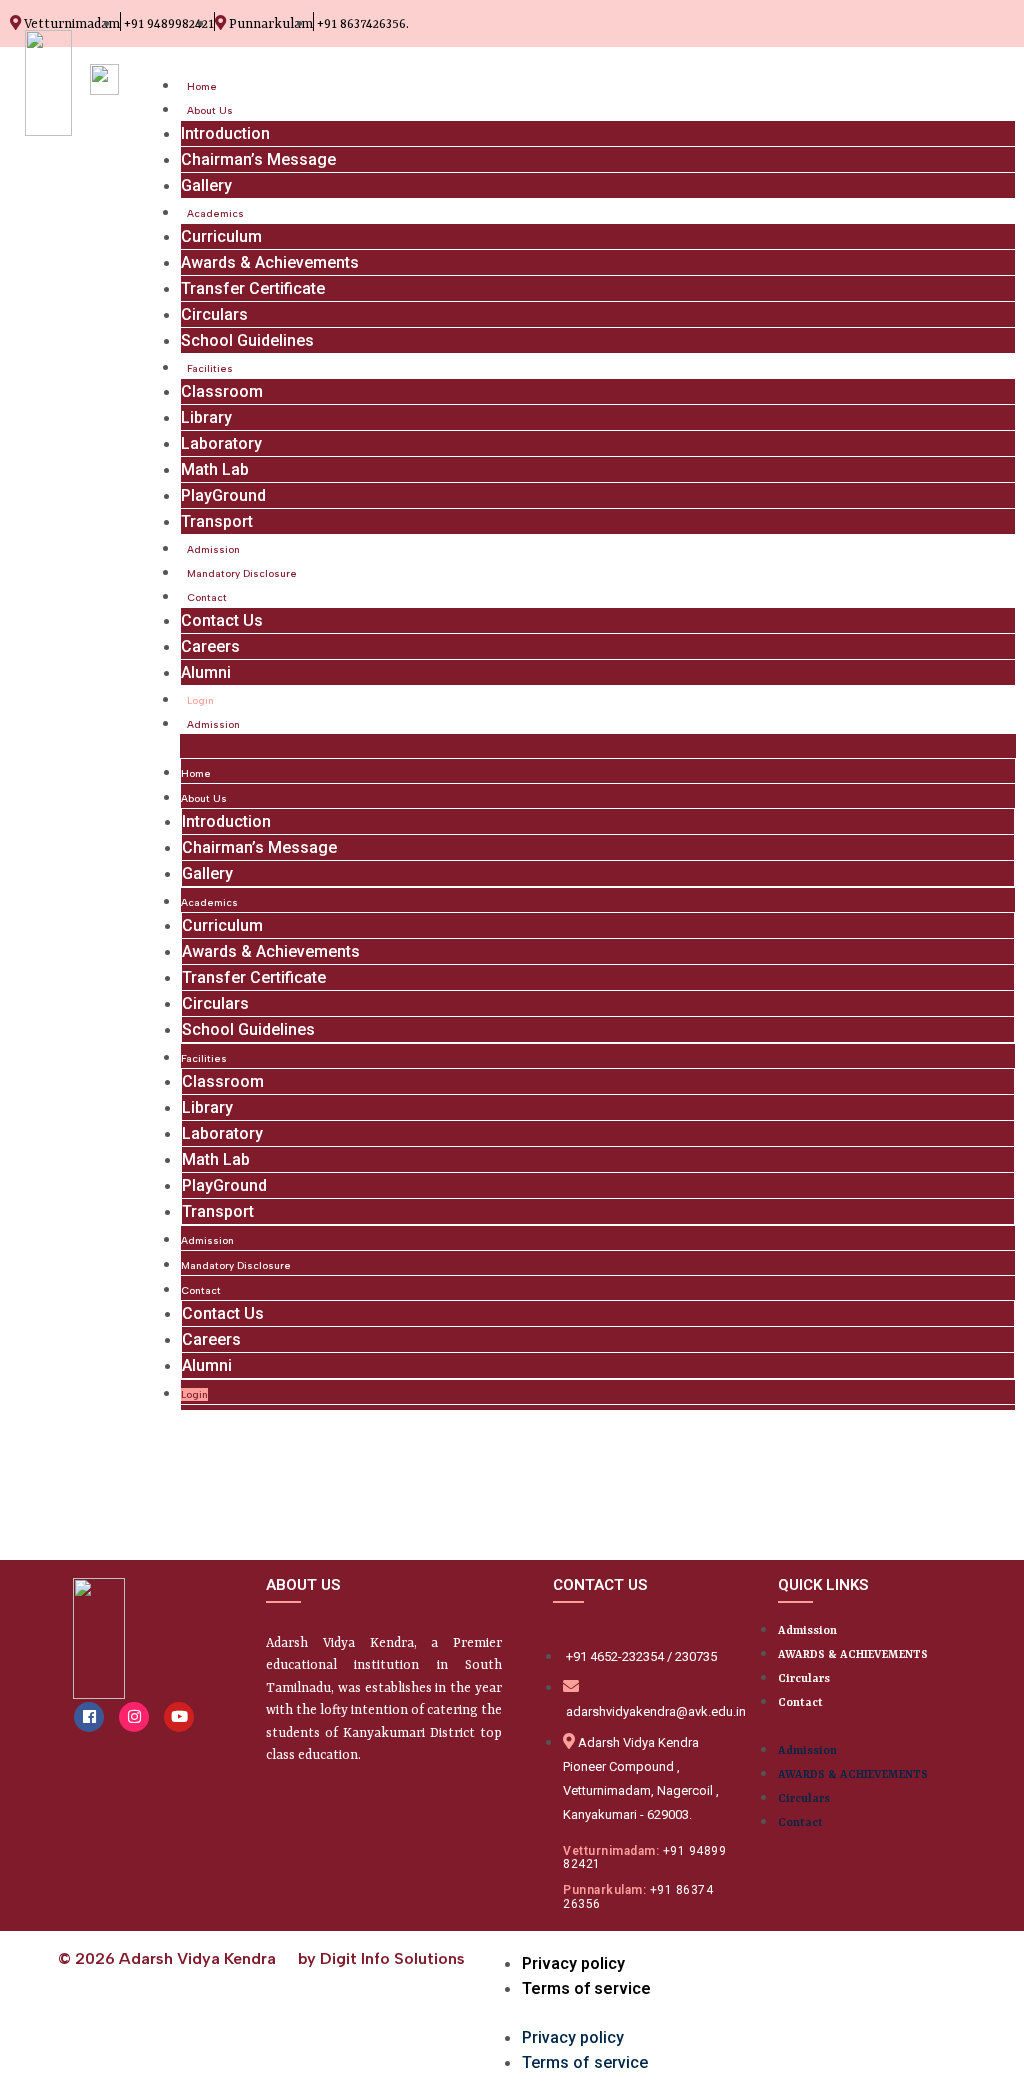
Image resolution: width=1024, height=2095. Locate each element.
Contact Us (222, 620)
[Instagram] (134, 1717)
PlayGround (223, 495)
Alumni (206, 672)
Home (202, 86)
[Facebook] (89, 1717)
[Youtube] (179, 1717)
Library (206, 417)
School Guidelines (247, 340)
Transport (217, 521)
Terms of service (586, 1988)
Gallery (206, 185)
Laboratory (221, 443)
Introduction (225, 133)
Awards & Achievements (270, 262)
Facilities (210, 368)
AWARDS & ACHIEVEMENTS (853, 1655)
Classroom (222, 391)
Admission (213, 549)
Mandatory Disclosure (242, 573)
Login (200, 700)
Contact (207, 597)
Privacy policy (573, 1963)
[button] (598, 746)
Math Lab (215, 469)
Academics (215, 213)
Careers (210, 646)
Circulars (214, 314)
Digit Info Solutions (392, 1958)
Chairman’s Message (258, 159)
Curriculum (221, 236)
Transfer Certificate (253, 288)
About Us (210, 110)
